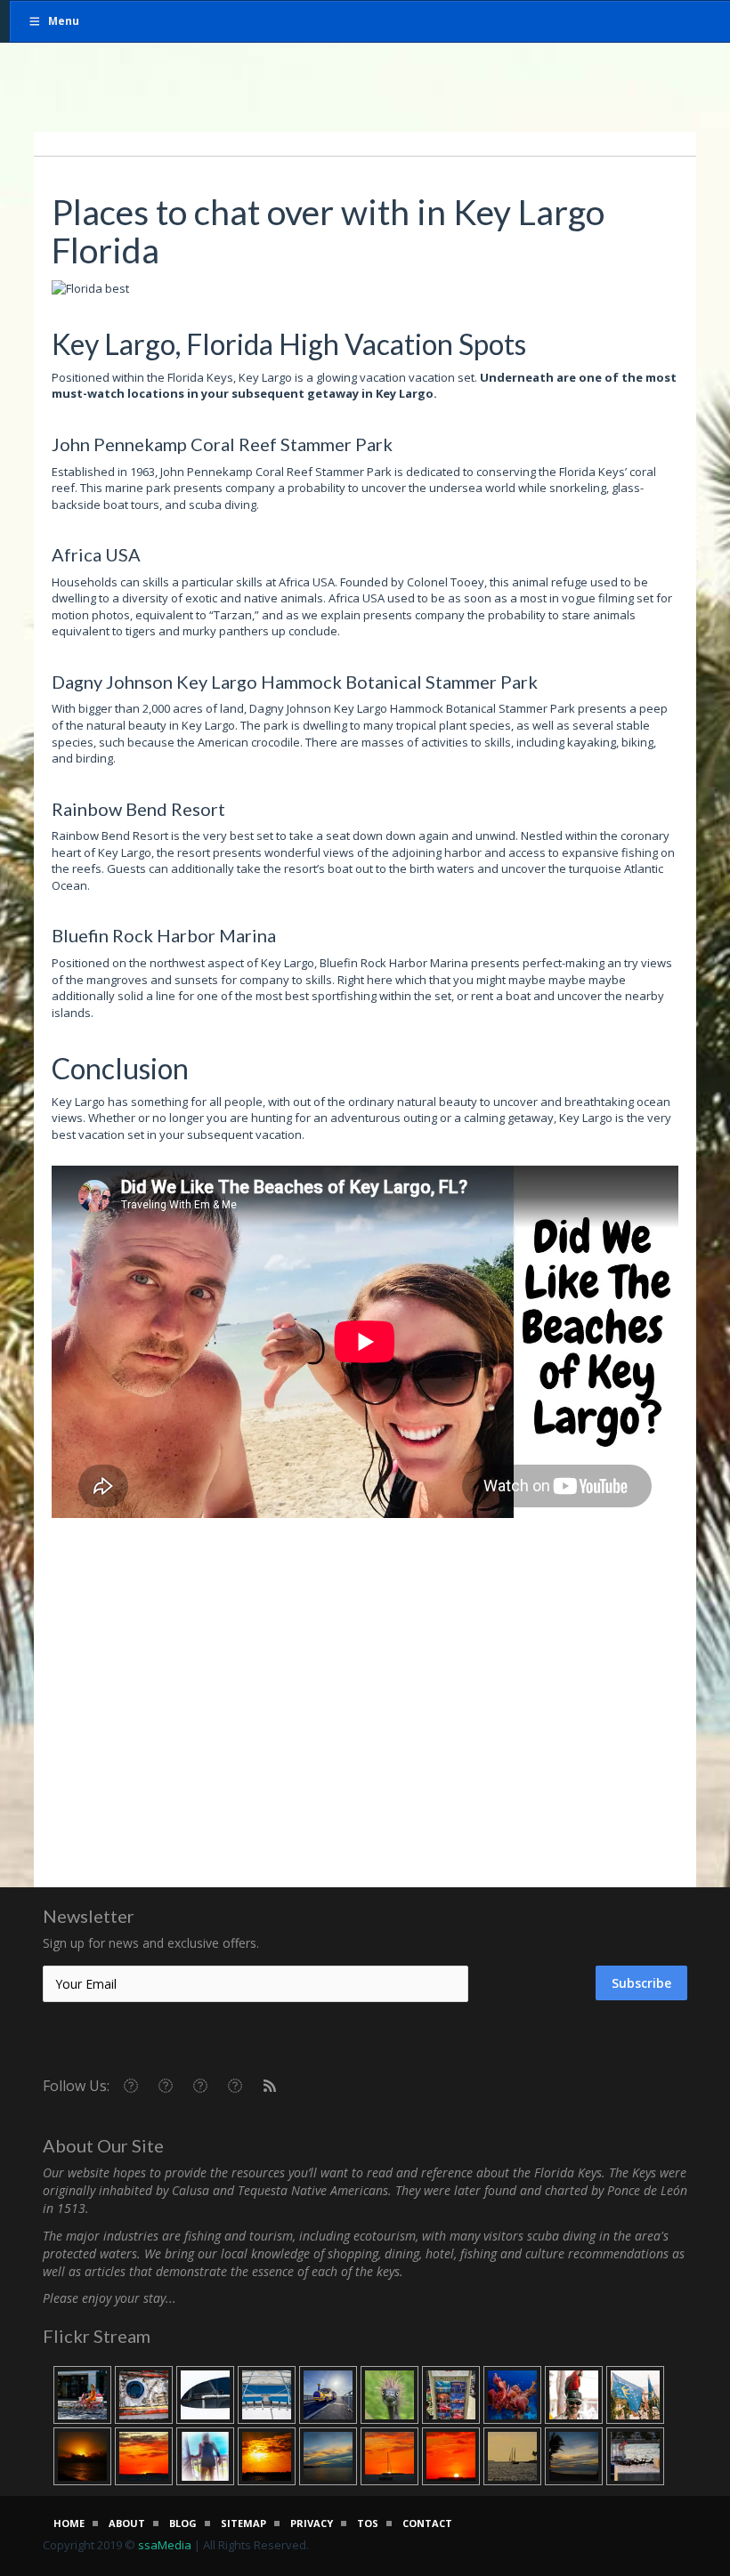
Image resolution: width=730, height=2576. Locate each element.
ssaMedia (165, 2545)
